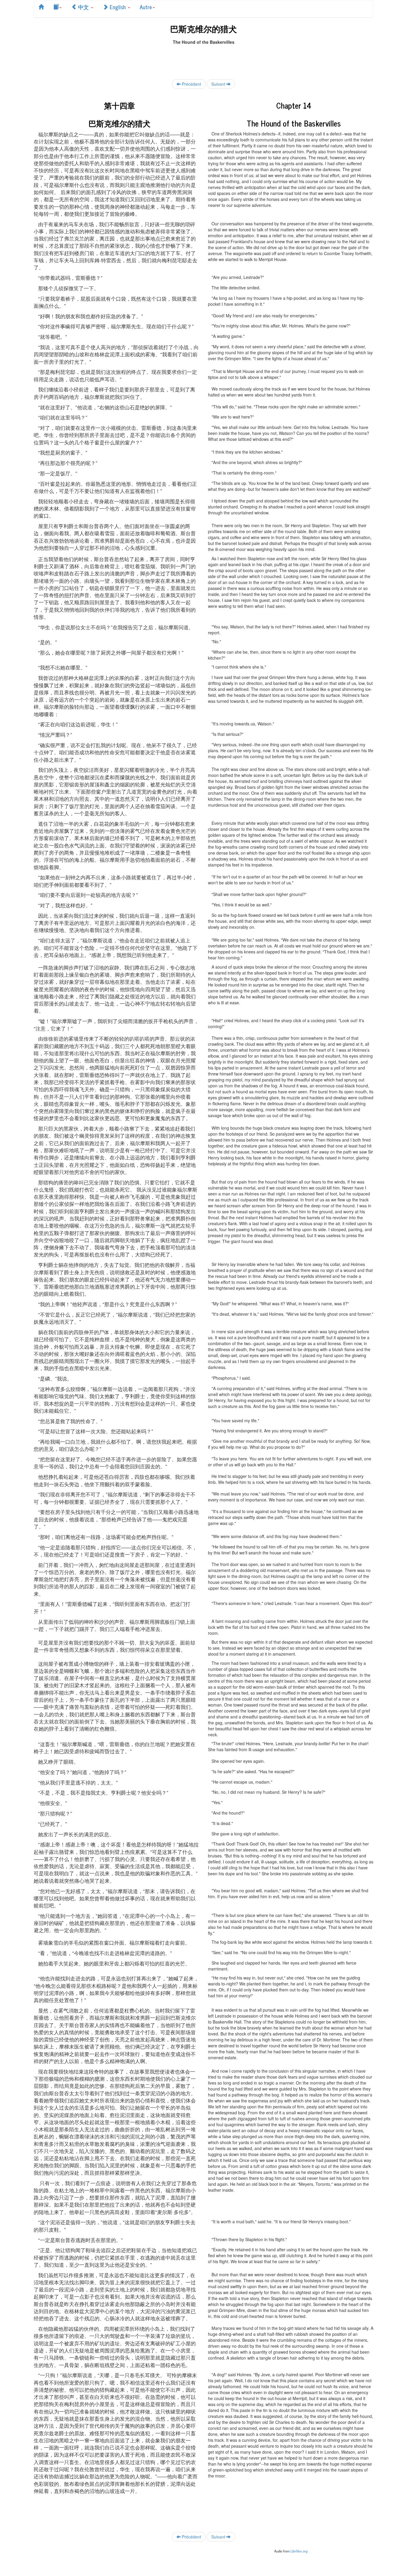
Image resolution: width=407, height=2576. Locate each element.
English (118, 7)
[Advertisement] (203, 58)
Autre (146, 7)
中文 (83, 7)
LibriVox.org (299, 2551)
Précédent (191, 84)
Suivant (219, 84)
